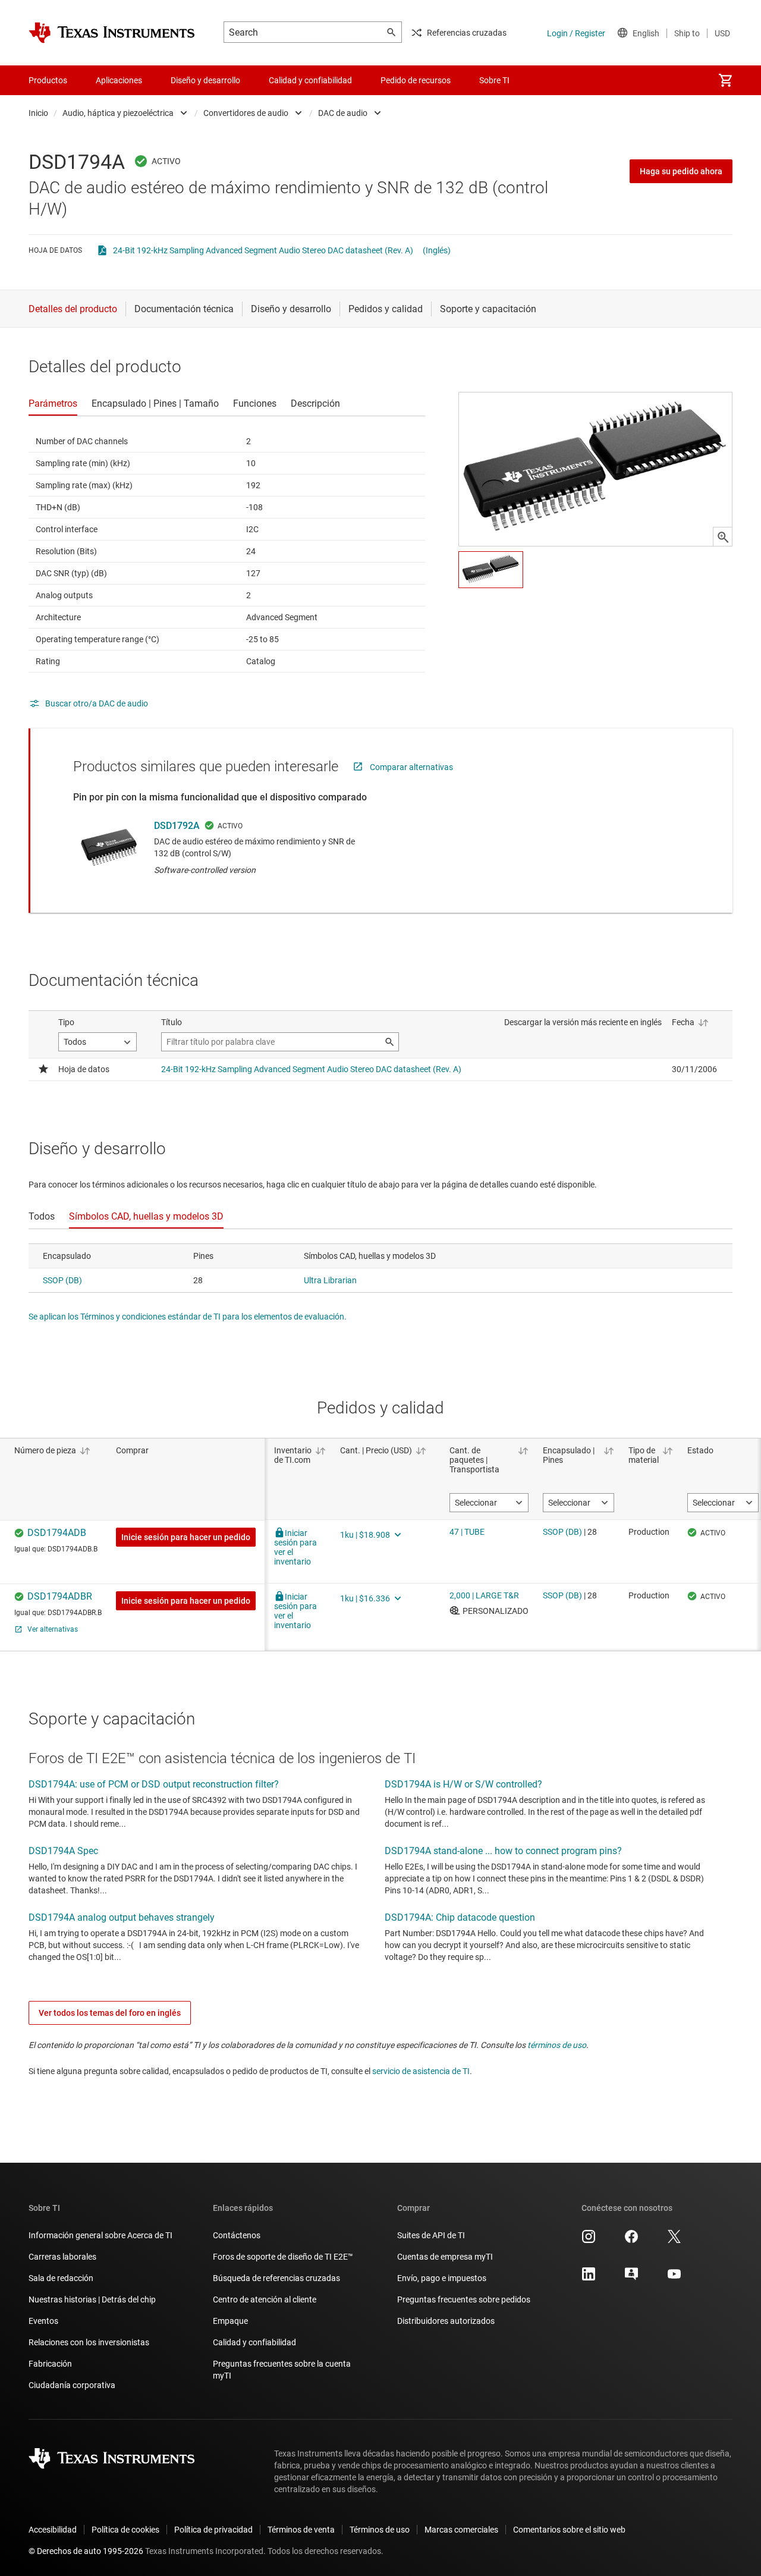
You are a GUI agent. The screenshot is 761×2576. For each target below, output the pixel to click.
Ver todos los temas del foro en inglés (110, 2013)
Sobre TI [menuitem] (494, 80)
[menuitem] (725, 80)
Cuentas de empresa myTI (445, 2257)
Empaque (230, 2321)
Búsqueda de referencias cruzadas (276, 2278)
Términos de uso (380, 2530)
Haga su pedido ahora (681, 171)
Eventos (43, 2321)
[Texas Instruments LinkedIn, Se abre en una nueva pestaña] (589, 2278)
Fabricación (50, 2364)
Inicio (38, 113)
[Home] (112, 33)
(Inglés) (437, 250)
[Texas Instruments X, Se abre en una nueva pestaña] (674, 2241)
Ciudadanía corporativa (72, 2385)
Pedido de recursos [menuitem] (416, 80)
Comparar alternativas (411, 767)
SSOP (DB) (62, 1280)
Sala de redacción (61, 2278)
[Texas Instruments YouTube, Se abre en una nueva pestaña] (674, 2278)
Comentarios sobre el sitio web (569, 2530)
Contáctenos (237, 2235)
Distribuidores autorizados (446, 2321)
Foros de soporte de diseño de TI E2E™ (283, 2257)
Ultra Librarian (330, 1280)
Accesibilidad (53, 2530)
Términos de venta (301, 2530)
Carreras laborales (62, 2257)
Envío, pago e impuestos (442, 2278)
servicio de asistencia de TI (421, 2071)
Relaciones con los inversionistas (89, 2342)
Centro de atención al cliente (265, 2299)
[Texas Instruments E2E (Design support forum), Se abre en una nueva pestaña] (631, 2278)
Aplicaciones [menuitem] (119, 80)
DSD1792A (177, 826)
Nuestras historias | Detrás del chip (92, 2299)
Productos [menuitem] (48, 80)
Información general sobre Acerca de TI (100, 2235)
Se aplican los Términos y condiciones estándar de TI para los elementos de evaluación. (188, 1317)
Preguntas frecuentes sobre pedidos (464, 2299)
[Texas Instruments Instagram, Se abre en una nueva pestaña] (589, 2241)
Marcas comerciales (461, 2530)
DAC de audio (343, 113)
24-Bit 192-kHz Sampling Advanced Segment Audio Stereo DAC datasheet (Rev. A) (263, 250)
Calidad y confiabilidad (254, 2342)
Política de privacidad (213, 2530)
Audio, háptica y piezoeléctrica (118, 113)
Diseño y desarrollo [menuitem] (205, 80)
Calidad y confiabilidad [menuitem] (310, 80)
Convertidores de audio (246, 113)
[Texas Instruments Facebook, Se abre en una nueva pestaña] (631, 2241)
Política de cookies (125, 2530)
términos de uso (557, 2045)
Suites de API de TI (431, 2235)
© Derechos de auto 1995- (86, 2551)
